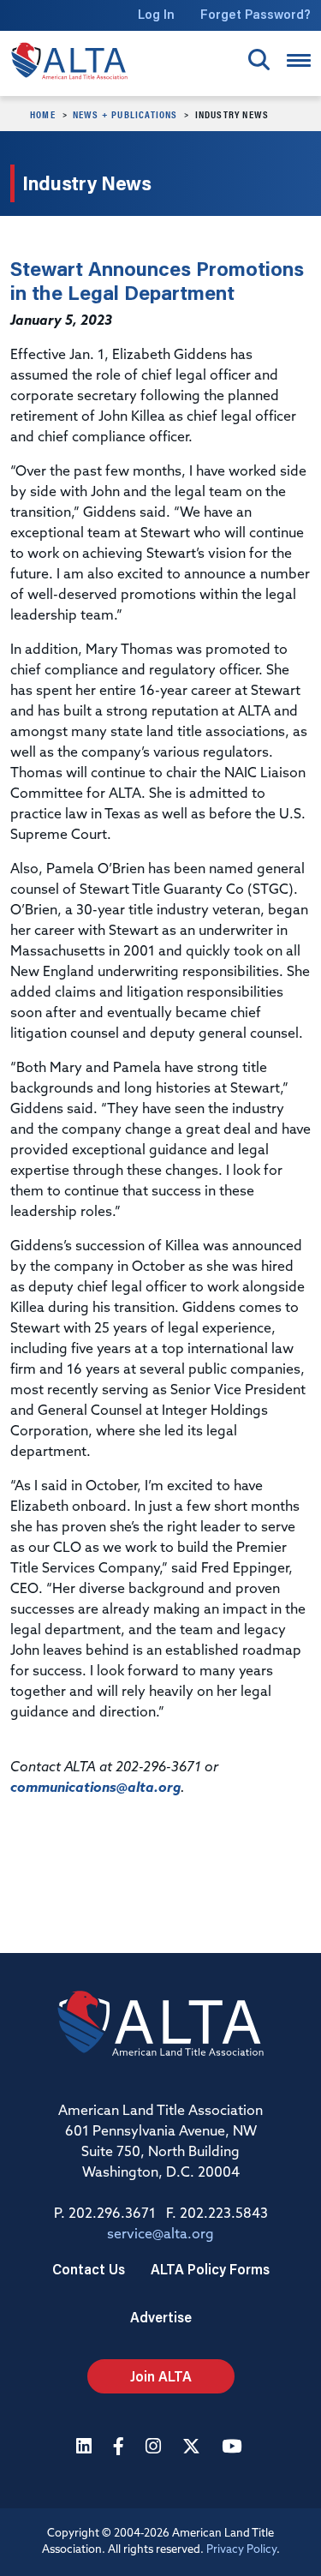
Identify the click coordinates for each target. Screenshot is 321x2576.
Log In (156, 14)
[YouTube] (234, 2448)
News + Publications (125, 114)
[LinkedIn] (86, 2448)
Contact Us (89, 2269)
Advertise (161, 2317)
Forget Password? (256, 14)
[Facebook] (121, 2448)
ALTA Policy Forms (210, 2269)
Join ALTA (161, 2376)
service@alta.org (160, 2235)
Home (43, 114)
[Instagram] (155, 2448)
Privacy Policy (241, 2550)
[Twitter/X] (193, 2448)
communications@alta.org (95, 1788)
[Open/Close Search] (259, 60)
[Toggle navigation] (299, 60)
